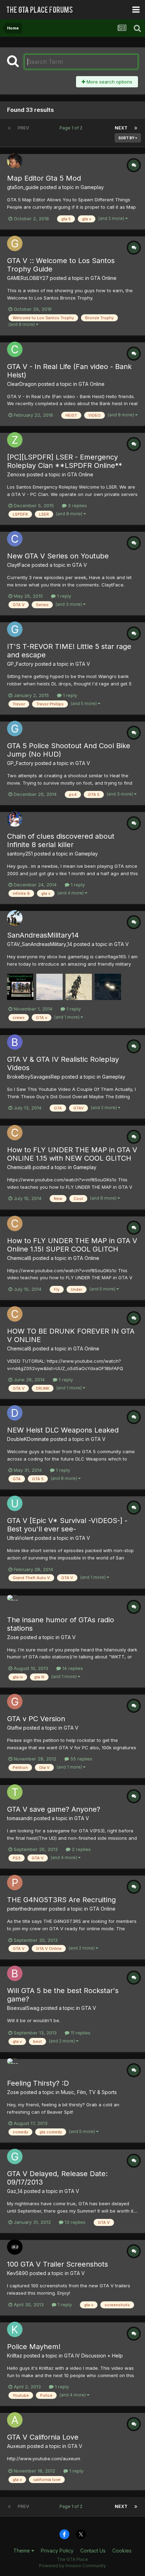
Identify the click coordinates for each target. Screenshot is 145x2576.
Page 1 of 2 (72, 128)
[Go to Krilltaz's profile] (15, 2329)
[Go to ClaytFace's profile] (15, 539)
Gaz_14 (15, 2191)
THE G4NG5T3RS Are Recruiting (61, 1900)
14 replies (72, 1668)
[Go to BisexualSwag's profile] (15, 1973)
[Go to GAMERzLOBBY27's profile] (15, 243)
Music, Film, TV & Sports (89, 2092)
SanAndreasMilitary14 (43, 935)
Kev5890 (18, 2273)
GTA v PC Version (36, 1719)
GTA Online (103, 278)
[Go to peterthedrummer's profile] (15, 1883)
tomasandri (20, 1818)
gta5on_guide (23, 187)
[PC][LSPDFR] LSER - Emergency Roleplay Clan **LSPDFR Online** (65, 461)
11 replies (80, 2033)
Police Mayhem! (34, 2347)
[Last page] (136, 128)
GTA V (80, 565)
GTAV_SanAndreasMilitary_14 (40, 944)
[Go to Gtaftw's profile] (15, 1702)
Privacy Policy (57, 2551)
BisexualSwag (23, 2008)
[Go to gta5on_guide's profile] (15, 161)
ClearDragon (22, 384)
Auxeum (16, 2446)
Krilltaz (15, 2356)
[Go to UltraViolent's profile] (15, 1503)
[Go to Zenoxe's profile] (15, 440)
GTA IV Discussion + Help (93, 2356)
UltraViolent (20, 1538)
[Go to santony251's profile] (15, 819)
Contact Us (93, 2551)
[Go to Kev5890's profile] (15, 2247)
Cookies (122, 2551)
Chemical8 (19, 1167)
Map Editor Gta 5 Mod (44, 178)
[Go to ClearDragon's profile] (15, 349)
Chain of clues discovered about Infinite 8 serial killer (61, 840)
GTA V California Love (43, 2437)
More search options (109, 82)
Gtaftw (14, 1728)
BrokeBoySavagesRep (34, 1077)
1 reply (63, 596)
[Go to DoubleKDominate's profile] (15, 1413)
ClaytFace (19, 565)
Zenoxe (16, 474)
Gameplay (92, 187)
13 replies (74, 2222)
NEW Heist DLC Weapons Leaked (63, 1430)
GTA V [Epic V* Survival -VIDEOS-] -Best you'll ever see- (67, 1525)
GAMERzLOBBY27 (28, 278)
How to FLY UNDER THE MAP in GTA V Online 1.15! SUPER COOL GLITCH (72, 1245)
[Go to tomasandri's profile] (15, 1792)
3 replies (77, 505)
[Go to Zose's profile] (15, 1603)
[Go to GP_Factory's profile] (15, 629)
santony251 (20, 854)
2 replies (81, 1849)
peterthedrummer (27, 1909)
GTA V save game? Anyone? (54, 1809)
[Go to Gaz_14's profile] (15, 2156)
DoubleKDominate (28, 1439)
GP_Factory (20, 664)
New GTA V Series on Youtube (58, 556)
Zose (13, 1637)
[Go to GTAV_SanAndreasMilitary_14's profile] (15, 918)
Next (121, 128)
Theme (22, 2551)
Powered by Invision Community (72, 2566)
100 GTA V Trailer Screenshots (58, 2264)
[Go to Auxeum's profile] (15, 2420)
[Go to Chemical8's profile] (15, 1133)
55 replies (81, 1759)
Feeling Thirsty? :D (38, 2083)
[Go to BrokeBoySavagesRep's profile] (15, 1042)
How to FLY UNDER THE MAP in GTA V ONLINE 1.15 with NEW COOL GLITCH (72, 1154)
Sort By (127, 138)
